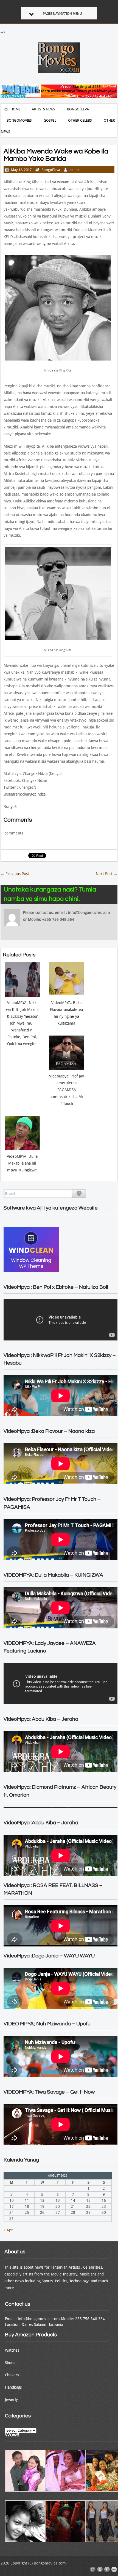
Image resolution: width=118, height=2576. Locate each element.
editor (74, 170)
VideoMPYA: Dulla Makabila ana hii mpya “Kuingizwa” (22, 1163)
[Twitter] (100, 2569)
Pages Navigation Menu (62, 14)
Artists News (43, 109)
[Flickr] (114, 2569)
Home (16, 109)
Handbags (13, 2387)
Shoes (10, 2363)
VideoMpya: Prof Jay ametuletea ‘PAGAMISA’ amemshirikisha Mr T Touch (67, 1090)
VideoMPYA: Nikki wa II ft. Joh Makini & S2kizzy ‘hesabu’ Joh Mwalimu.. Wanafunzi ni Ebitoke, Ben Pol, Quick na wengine (22, 1023)
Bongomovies (19, 120)
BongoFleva (78, 109)
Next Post (107, 874)
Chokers (12, 2375)
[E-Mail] (93, 2569)
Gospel (50, 120)
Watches (12, 2350)
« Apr (8, 2230)
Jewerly (11, 2400)
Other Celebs (80, 120)
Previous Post (15, 874)
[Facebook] (107, 2569)
